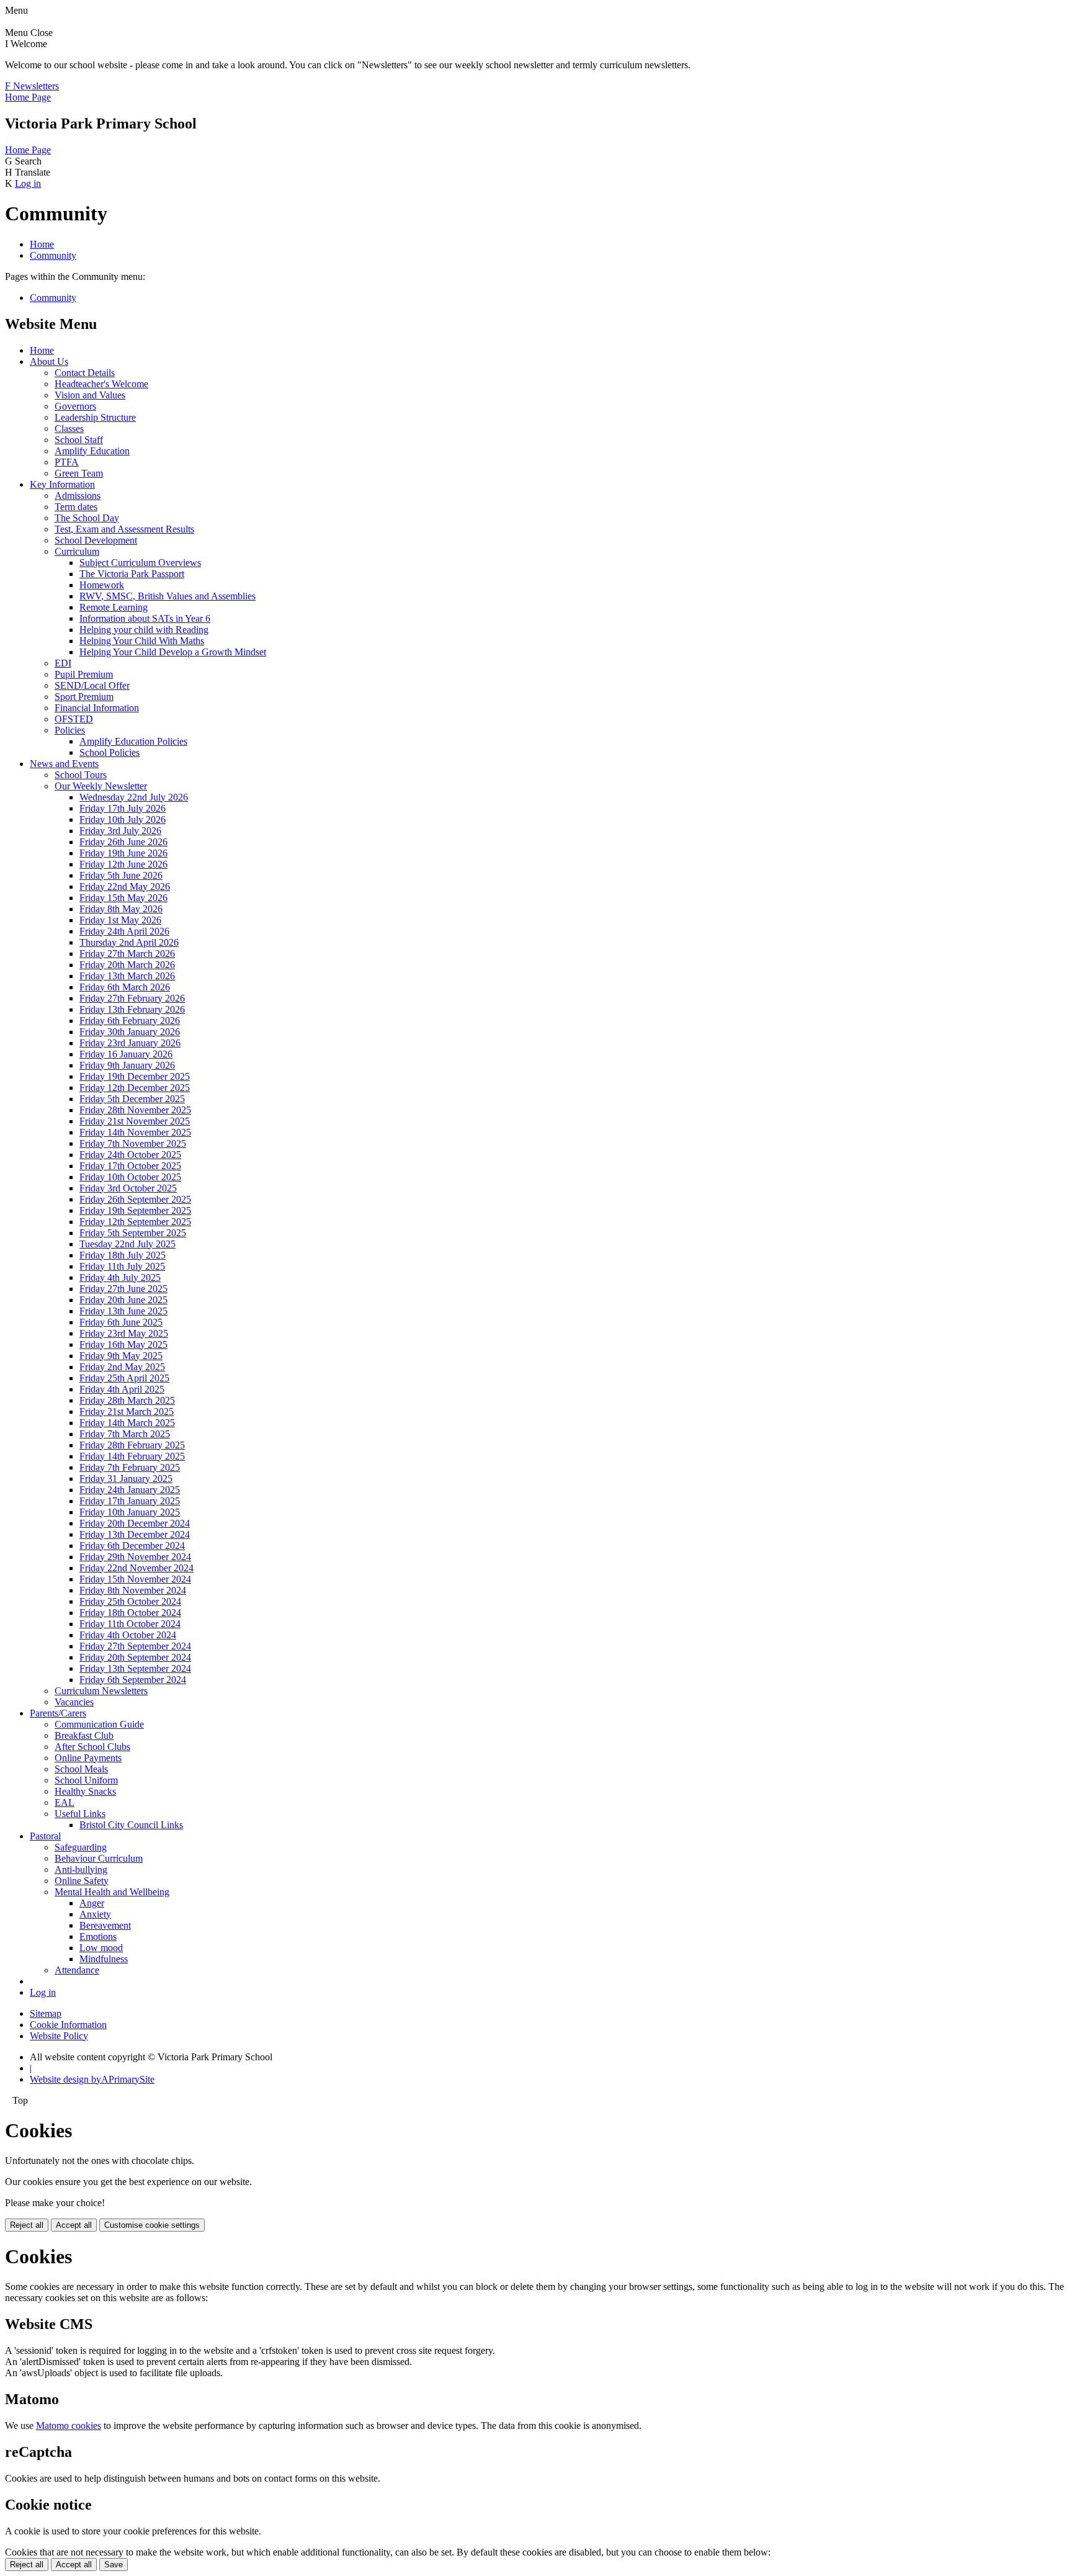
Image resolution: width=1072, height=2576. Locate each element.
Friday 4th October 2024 (128, 1635)
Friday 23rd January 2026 (130, 1043)
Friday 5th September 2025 (133, 1233)
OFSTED (74, 719)
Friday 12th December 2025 (135, 1088)
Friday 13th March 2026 (127, 976)
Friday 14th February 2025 (132, 1456)
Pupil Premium (84, 674)
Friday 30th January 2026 (130, 1032)
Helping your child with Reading (144, 630)
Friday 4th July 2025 (120, 1277)
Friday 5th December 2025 (132, 1099)
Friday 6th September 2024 (133, 1680)
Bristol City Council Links (131, 1825)
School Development (96, 540)
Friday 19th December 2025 (135, 1076)
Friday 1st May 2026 (120, 920)
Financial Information (97, 708)
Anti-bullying (81, 1869)
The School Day (87, 518)
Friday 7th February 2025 (130, 1467)
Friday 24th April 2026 (124, 931)
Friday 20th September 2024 (135, 1657)
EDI (63, 663)
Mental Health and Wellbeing (112, 1892)
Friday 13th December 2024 (135, 1534)
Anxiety (95, 1914)
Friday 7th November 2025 (133, 1143)
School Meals (81, 1769)
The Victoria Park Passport (132, 574)
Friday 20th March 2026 (127, 965)
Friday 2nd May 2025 (122, 1367)
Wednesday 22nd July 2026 (134, 797)
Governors (75, 406)
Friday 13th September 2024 (135, 1668)
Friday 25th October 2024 (130, 1601)
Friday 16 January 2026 (126, 1054)
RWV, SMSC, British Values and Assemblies (167, 596)
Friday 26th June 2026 (123, 842)
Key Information (62, 484)
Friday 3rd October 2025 (128, 1188)
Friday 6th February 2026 (130, 1021)
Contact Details (85, 373)
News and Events (64, 764)
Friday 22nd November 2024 (136, 1568)
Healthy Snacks (85, 1791)
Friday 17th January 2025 (130, 1501)
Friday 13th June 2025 (123, 1311)
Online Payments (88, 1758)
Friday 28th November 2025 (135, 1110)
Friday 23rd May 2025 (124, 1333)
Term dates (76, 507)
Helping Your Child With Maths (142, 641)
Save (114, 2565)
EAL (65, 1802)
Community (53, 255)
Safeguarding (81, 1847)
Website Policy (59, 2036)
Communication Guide (99, 1724)
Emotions (98, 1936)
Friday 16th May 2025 (123, 1344)
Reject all (27, 2225)
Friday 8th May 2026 (121, 909)
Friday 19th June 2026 (123, 853)
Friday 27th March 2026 (127, 954)
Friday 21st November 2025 (135, 1121)
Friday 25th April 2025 (124, 1378)
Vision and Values (90, 395)
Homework (102, 585)
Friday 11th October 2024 (130, 1624)
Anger (92, 1903)
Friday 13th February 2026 (132, 1009)
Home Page (28, 97)
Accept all (74, 2225)
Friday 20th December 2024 (135, 1523)
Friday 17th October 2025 (130, 1166)
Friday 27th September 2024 (135, 1646)
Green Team (79, 473)
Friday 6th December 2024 (132, 1546)
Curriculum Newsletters (101, 1691)
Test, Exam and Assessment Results (124, 529)
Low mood (101, 1948)
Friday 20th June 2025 (123, 1300)
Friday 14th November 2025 (135, 1132)
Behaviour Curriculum (99, 1858)
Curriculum (77, 551)
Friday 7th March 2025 (125, 1434)
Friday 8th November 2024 (133, 1590)
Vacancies (74, 1702)
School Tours (81, 775)
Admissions (78, 496)
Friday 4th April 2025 (122, 1389)
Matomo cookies (69, 2426)
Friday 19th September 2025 (135, 1210)
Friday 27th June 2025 (123, 1289)
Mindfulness (104, 1959)
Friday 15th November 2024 (135, 1579)
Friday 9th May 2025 (121, 1356)
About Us (49, 361)
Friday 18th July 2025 (123, 1255)
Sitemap (46, 2013)
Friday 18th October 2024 (130, 1613)
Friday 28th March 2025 (127, 1400)
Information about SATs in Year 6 (145, 618)
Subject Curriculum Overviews (140, 563)
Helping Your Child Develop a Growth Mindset (173, 652)
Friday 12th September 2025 (135, 1222)
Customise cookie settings (152, 2225)
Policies (70, 730)
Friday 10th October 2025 (130, 1177)
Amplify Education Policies (133, 741)
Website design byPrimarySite (92, 2079)
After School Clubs (92, 1747)
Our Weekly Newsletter (101, 786)
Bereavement (105, 1925)
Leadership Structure (95, 417)
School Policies (109, 752)
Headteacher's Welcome (101, 384)
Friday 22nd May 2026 (125, 886)
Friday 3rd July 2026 (120, 831)
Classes (69, 429)
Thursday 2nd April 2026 (129, 942)
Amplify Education (92, 451)
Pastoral (45, 1836)
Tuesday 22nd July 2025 (127, 1244)
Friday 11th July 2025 (122, 1266)
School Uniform (86, 1780)
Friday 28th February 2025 (132, 1445)
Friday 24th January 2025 (130, 1490)
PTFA (67, 462)
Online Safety (82, 1881)
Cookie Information (68, 2025)
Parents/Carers (58, 1713)
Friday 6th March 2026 (125, 987)
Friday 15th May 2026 (123, 898)
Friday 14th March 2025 (127, 1423)
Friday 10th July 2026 (123, 819)
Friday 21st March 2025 (127, 1411)
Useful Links (80, 1814)
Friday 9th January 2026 (127, 1065)
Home (42, 244)
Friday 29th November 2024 (135, 1557)
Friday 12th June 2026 (123, 864)
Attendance (77, 1970)
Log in (28, 183)
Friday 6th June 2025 (121, 1322)
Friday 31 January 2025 (126, 1479)
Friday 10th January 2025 (130, 1512)
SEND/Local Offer (92, 685)
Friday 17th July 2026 (123, 808)
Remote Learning (114, 607)
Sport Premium (84, 697)
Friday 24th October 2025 (130, 1155)
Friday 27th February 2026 (132, 998)
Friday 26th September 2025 (135, 1199)
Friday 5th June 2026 (121, 875)
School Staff (79, 440)
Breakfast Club (84, 1735)
